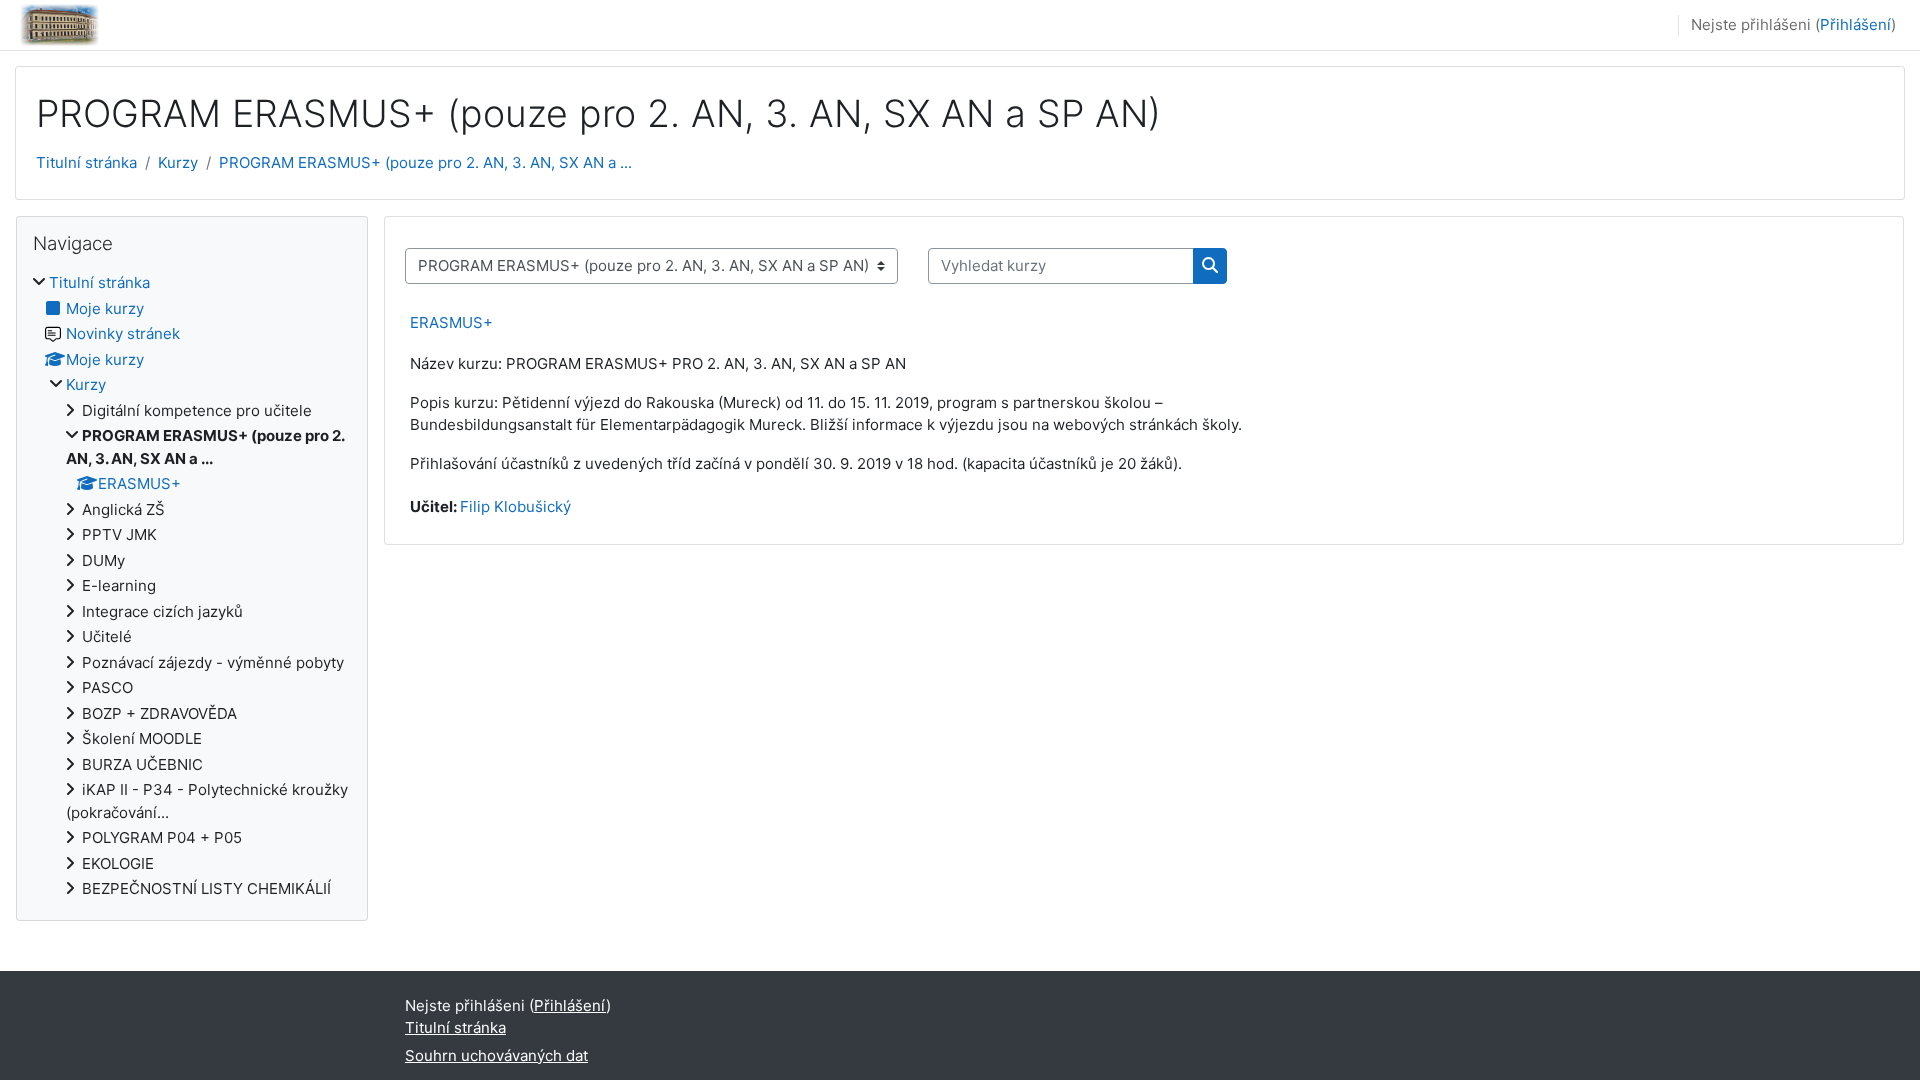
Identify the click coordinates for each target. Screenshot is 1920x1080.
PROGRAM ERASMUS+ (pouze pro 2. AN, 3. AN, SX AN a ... (425, 162)
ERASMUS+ (451, 322)
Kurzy (178, 162)
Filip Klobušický (515, 506)
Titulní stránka (86, 162)
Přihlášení (1855, 24)
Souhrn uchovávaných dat (496, 1055)
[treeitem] (192, 586)
